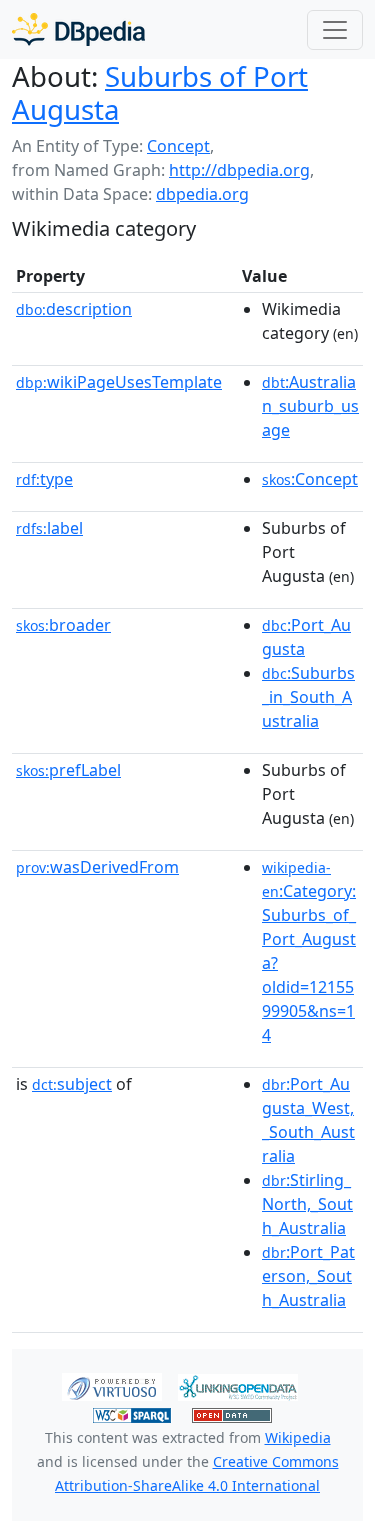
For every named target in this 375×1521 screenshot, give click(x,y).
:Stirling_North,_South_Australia (307, 1204)
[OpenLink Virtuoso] (112, 1386)
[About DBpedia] (78, 29)
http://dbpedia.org (239, 170)
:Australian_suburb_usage (310, 406)
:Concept (310, 479)
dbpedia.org (202, 194)
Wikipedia (298, 1437)
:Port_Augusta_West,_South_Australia (308, 1120)
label (49, 528)
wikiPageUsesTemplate (119, 382)
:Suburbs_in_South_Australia (308, 697)
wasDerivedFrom (97, 867)
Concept (178, 146)
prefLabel (68, 770)
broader (63, 625)
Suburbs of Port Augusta (160, 92)
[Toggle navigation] (335, 30)
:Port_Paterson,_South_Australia (308, 1276)
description (74, 309)
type (44, 479)
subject (72, 1084)
